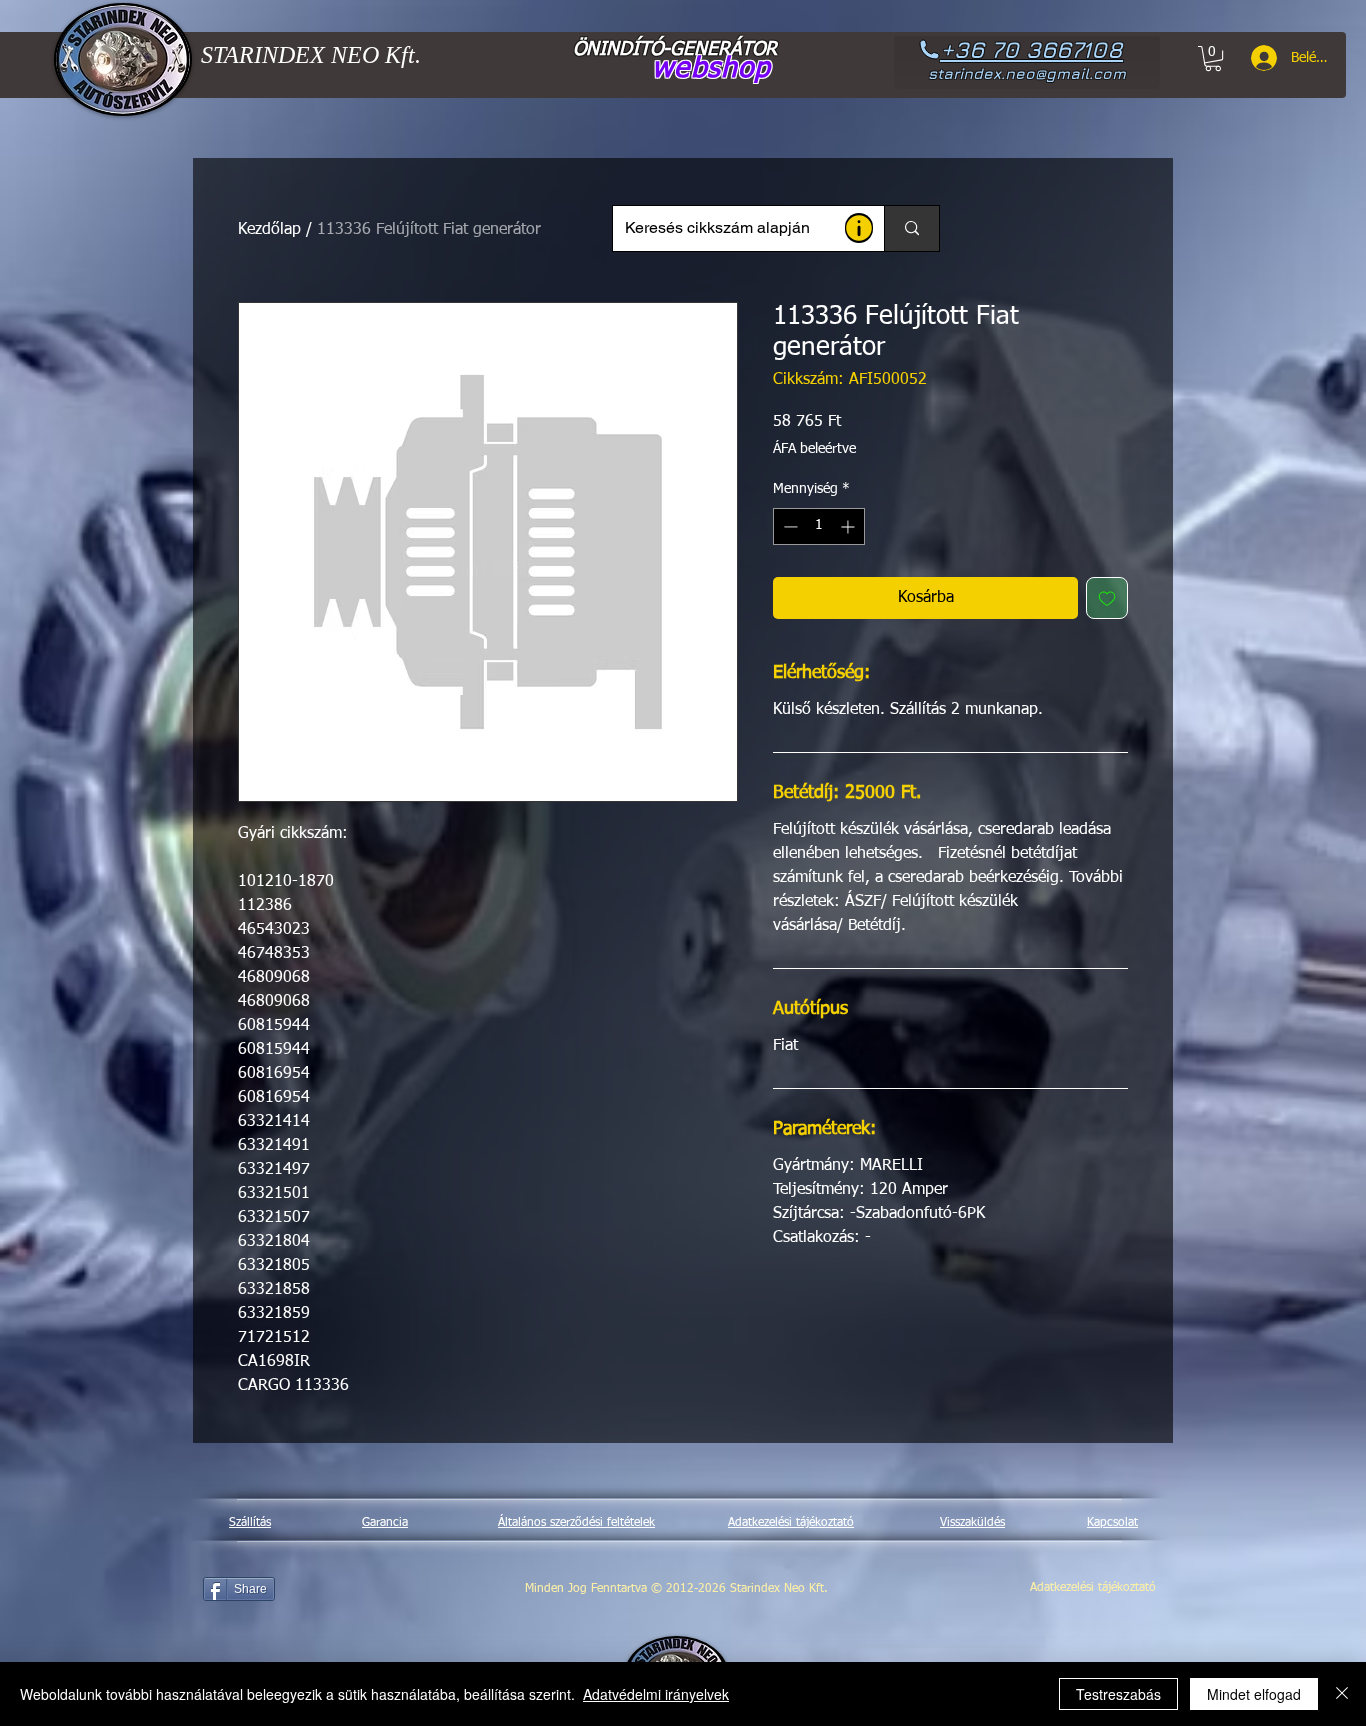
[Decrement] (788, 526)
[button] (859, 228)
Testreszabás (1118, 1694)
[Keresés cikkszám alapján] (911, 228)
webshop (711, 69)
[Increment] (849, 526)
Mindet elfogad (1254, 1694)
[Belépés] (1257, 58)
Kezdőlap (269, 230)
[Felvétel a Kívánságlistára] (1107, 598)
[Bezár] (1342, 1694)
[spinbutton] (819, 526)
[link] (1213, 58)
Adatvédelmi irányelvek (656, 1694)
